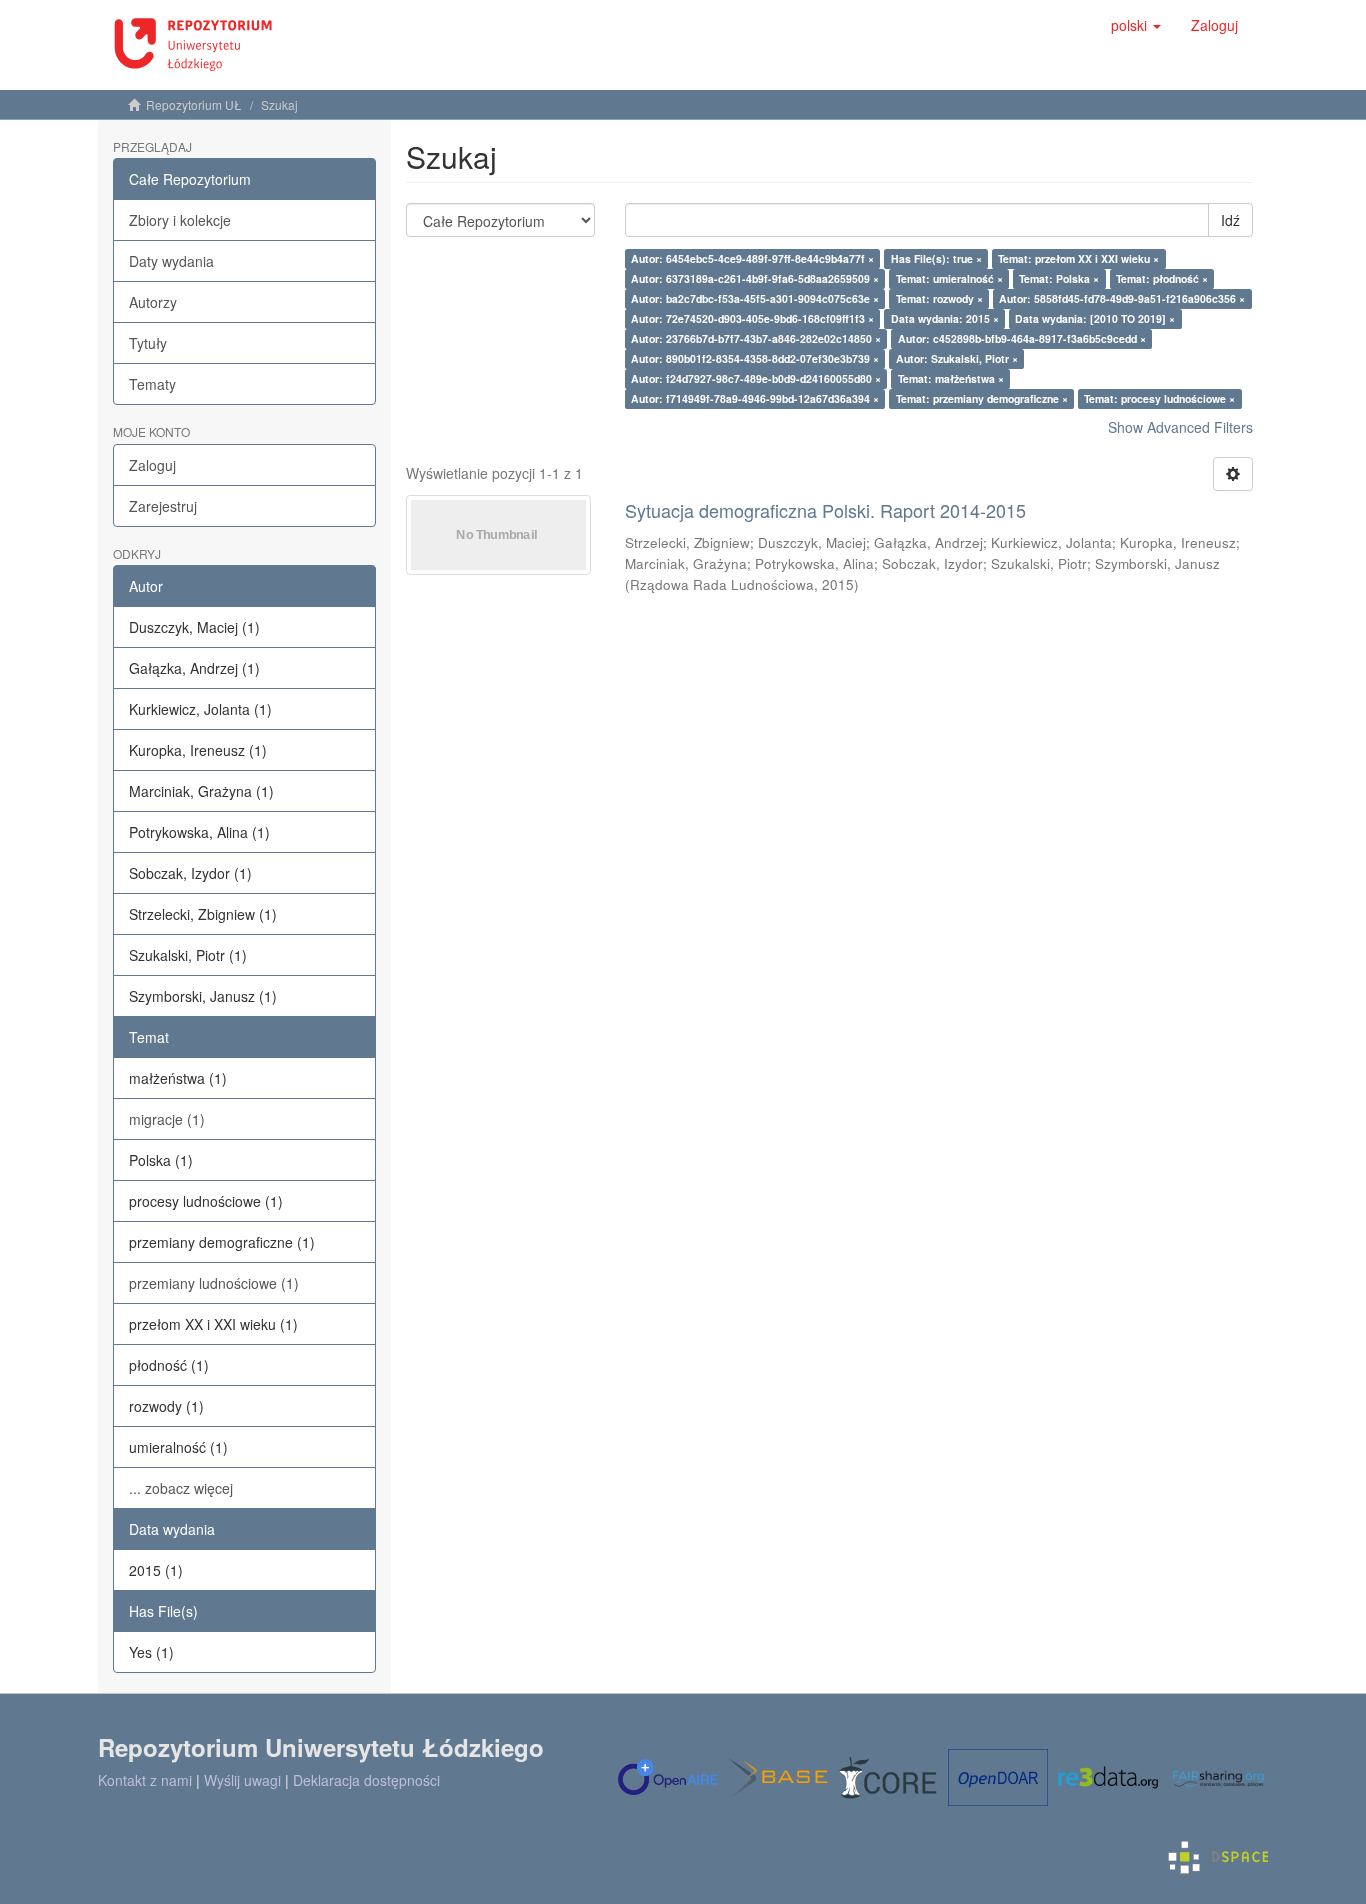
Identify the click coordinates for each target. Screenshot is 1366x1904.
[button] (1136, 25)
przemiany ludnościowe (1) (214, 1283)
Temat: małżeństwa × (951, 378)
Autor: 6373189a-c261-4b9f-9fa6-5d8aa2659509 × (755, 278)
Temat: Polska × (1059, 278)
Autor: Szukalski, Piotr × (957, 358)
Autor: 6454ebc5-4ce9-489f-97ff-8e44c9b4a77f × (752, 258)
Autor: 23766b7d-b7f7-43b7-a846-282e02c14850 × (756, 338)
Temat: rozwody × (939, 298)
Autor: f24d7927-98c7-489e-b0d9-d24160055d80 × (756, 378)
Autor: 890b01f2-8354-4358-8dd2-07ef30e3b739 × (755, 358)
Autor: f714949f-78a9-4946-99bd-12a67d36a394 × (755, 398)
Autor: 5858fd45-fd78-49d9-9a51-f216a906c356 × (1122, 298)
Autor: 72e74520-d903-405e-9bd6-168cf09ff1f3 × (752, 318)
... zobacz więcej (181, 1488)
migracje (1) (167, 1119)
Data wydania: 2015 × (945, 318)
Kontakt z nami (145, 1780)
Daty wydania (171, 261)
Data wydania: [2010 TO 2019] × (1095, 318)
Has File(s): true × (936, 258)
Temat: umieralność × (949, 278)
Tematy (152, 384)
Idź (1230, 220)
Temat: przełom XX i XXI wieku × (1078, 258)
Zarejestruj (163, 506)
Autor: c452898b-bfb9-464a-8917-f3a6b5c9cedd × (1022, 338)
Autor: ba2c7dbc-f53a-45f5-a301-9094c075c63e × (755, 298)
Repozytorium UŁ (194, 104)
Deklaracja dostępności (366, 1780)
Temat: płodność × (1162, 278)
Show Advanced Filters (1180, 427)
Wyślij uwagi (242, 1780)
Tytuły (148, 343)
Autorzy (153, 302)
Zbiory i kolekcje (180, 220)
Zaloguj (152, 465)
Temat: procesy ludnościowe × (1159, 398)
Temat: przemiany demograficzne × (982, 398)
